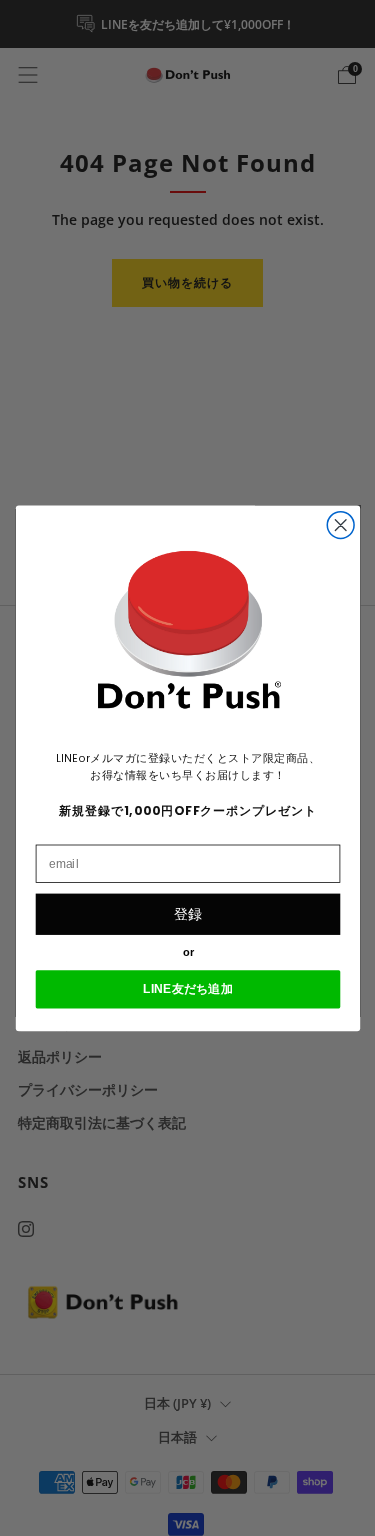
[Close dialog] (340, 524)
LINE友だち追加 (188, 988)
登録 (188, 913)
